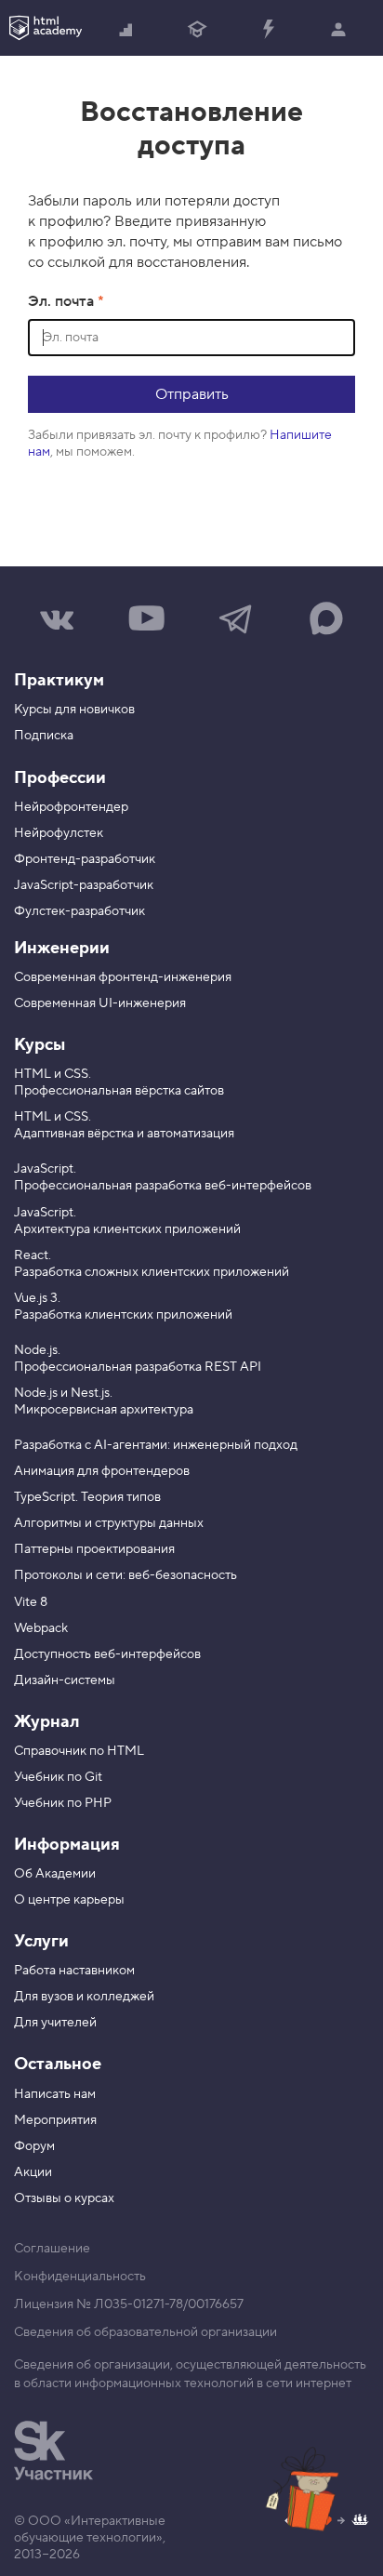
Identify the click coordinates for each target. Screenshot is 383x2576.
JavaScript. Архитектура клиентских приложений (127, 1221)
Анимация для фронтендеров (102, 1471)
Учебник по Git (58, 1777)
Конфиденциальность (80, 2277)
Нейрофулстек (59, 833)
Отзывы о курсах (64, 2198)
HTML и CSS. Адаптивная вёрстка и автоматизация (124, 1125)
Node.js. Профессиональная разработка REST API (138, 1359)
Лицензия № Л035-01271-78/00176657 (129, 2304)
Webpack (41, 1628)
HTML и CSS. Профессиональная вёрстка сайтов (119, 1082)
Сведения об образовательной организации (145, 2332)
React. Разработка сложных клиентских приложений (152, 1264)
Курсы (40, 1045)
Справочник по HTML (79, 1751)
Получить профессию (197, 28)
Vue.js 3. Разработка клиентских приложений (123, 1307)
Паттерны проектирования (94, 1549)
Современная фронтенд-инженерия (123, 977)
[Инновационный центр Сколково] (53, 2450)
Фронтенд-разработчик (85, 859)
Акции (33, 2172)
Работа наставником (74, 1971)
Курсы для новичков (74, 710)
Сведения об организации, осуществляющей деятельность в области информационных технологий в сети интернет (190, 2374)
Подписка (44, 736)
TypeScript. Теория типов (87, 1497)
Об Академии (55, 1874)
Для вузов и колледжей (84, 1997)
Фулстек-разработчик (79, 911)
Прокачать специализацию (268, 28)
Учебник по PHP (63, 1803)
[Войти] (338, 28)
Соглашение (52, 2249)
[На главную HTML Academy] (46, 28)
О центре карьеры (69, 1900)
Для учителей (55, 2023)
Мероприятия (55, 2120)
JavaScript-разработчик (84, 885)
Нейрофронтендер (71, 807)
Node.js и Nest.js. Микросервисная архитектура (104, 1401)
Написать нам (55, 2094)
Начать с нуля (126, 28)
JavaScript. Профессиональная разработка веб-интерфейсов (163, 1177)
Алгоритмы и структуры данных (109, 1523)
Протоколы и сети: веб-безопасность (125, 1575)
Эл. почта (63, 301)
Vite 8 (31, 1602)
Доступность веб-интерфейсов (107, 1654)
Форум (34, 2146)
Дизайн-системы (65, 1680)
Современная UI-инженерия (100, 1003)
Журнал (46, 1722)
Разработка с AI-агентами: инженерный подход (156, 1445)
